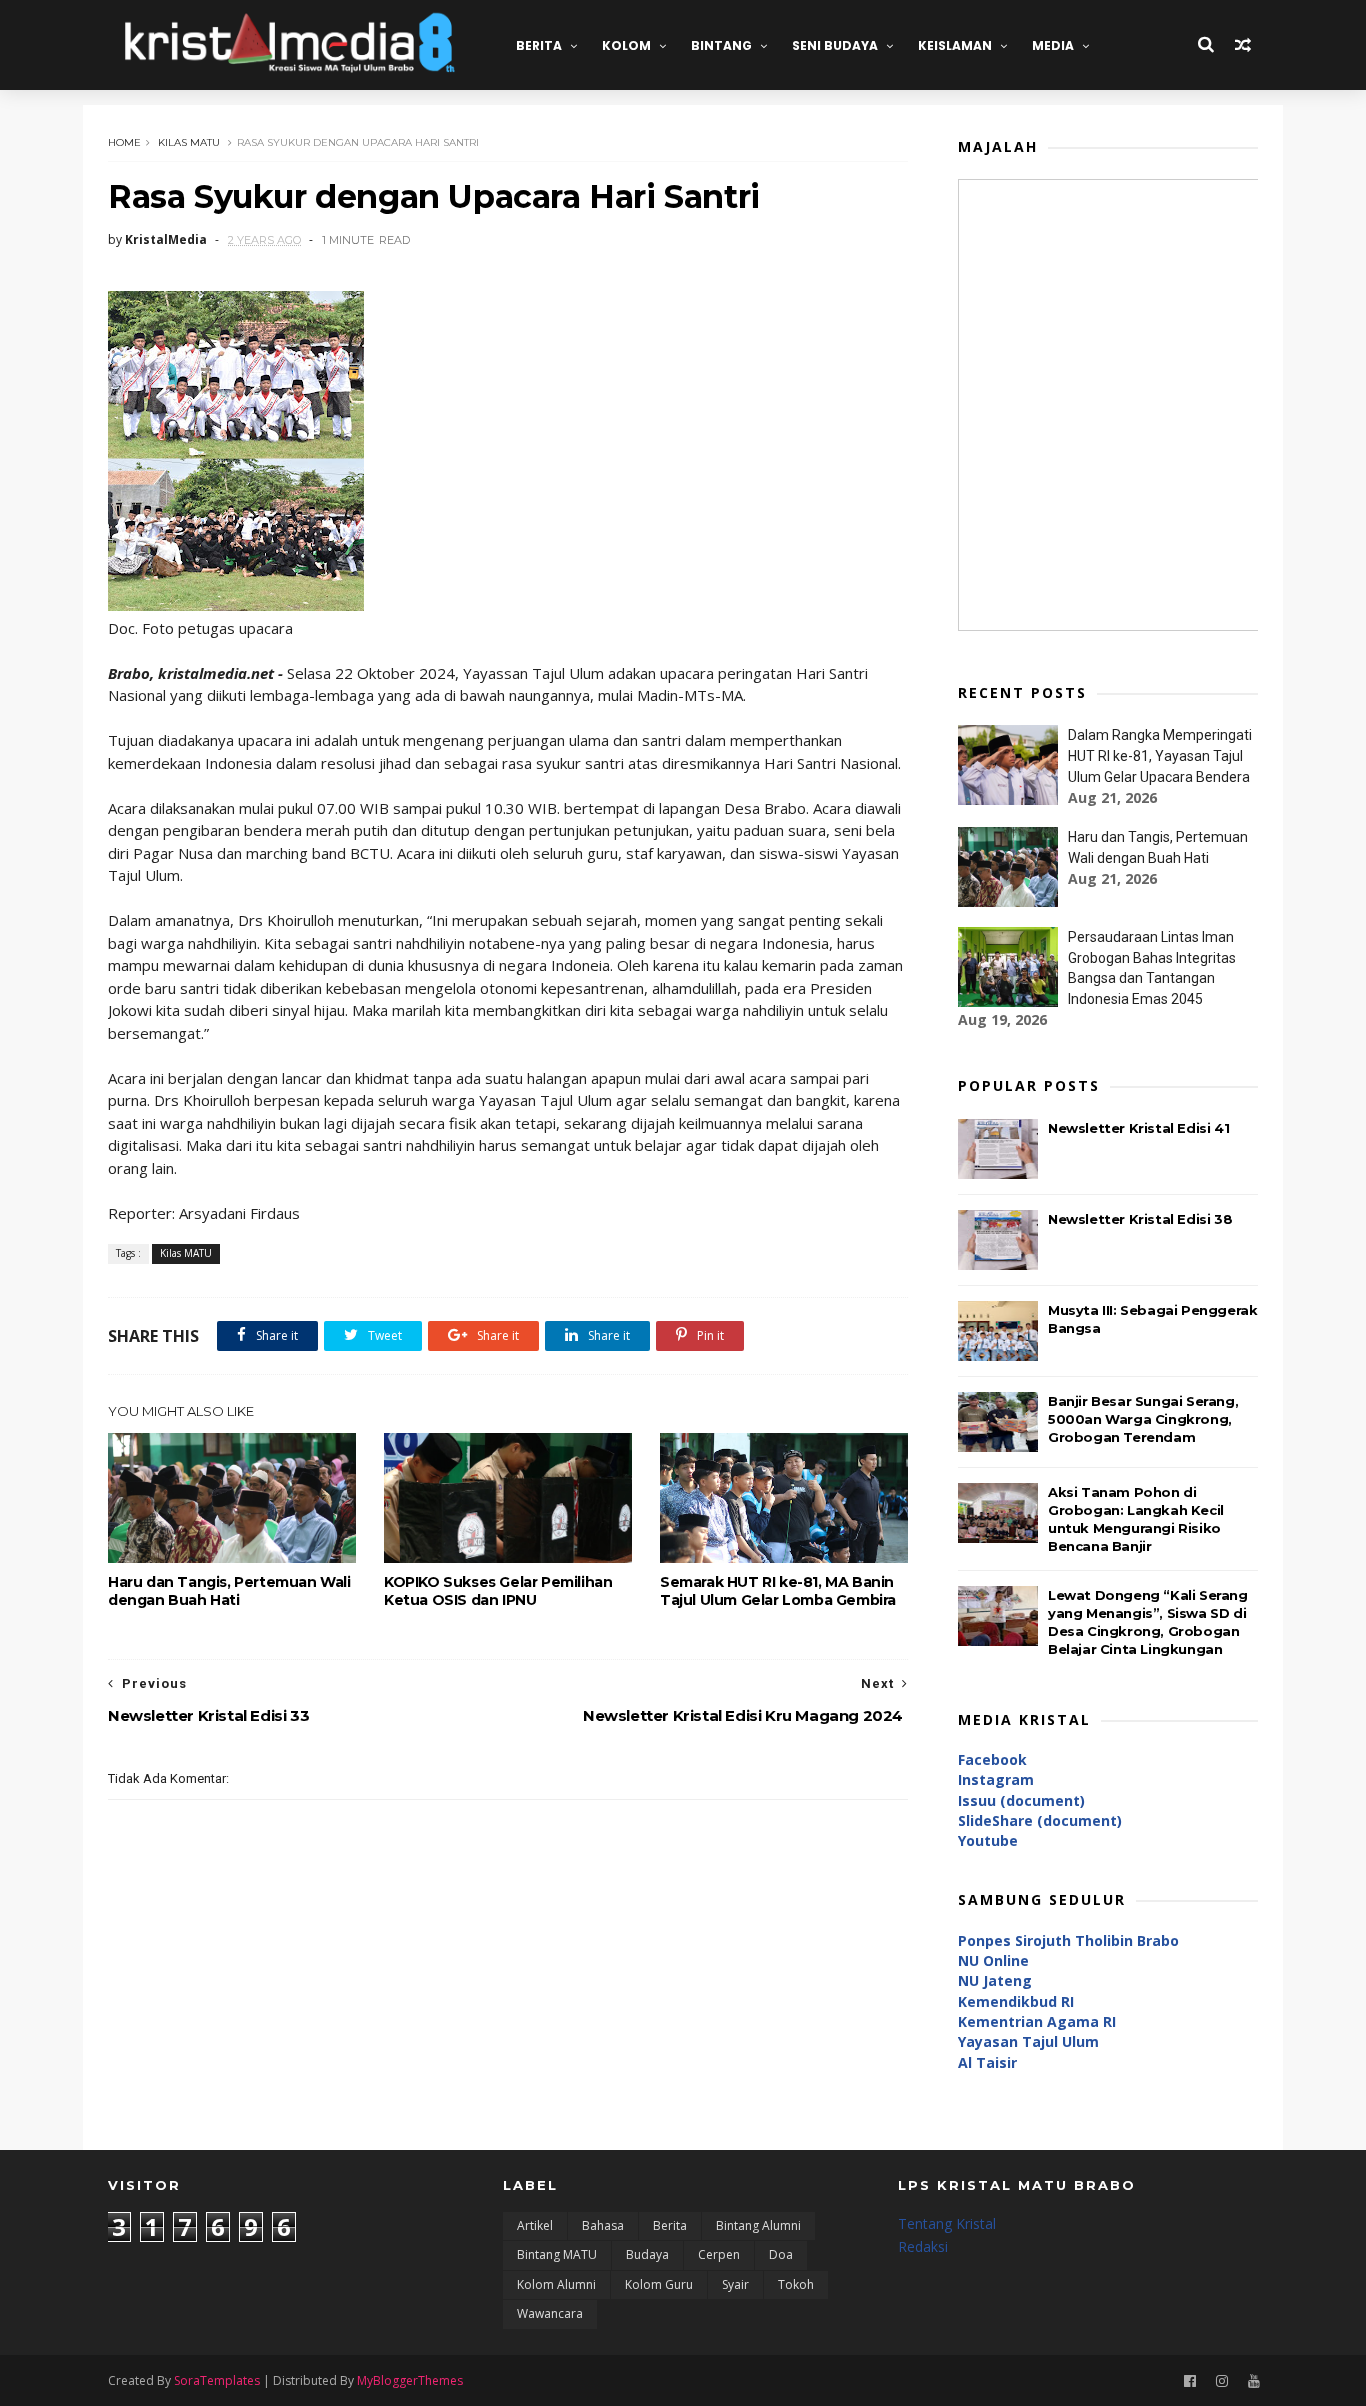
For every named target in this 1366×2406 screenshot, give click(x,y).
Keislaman (955, 45)
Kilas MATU (189, 142)
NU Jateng (995, 1980)
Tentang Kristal (947, 2223)
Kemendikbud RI (1016, 2001)
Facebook (992, 1759)
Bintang (721, 45)
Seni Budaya (835, 45)
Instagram (996, 1779)
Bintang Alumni (758, 2225)
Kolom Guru (659, 2284)
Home (124, 142)
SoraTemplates (217, 2380)
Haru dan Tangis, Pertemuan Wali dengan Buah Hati (229, 1591)
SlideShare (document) (1040, 1820)
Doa (781, 2254)
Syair (735, 2284)
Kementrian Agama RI (1037, 2021)
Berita (539, 45)
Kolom (626, 45)
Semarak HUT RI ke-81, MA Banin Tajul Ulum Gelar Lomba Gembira (778, 1591)
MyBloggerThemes (410, 2380)
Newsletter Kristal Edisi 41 (1138, 1128)
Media (1053, 45)
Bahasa (603, 2225)
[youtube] (1254, 2381)
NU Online (993, 1960)
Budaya (647, 2254)
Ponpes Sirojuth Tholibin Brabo (1068, 1940)
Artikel (535, 2225)
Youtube (988, 1840)
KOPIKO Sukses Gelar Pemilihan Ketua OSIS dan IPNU (498, 1591)
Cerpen (719, 2254)
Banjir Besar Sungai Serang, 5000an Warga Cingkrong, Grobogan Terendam (1143, 1419)
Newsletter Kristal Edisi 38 (1140, 1219)
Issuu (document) (1021, 1800)
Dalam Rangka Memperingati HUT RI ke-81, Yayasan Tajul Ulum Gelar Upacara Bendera (1160, 755)
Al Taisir (987, 2062)
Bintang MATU (557, 2254)
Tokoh (796, 2284)
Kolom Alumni (556, 2284)
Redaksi (923, 2246)
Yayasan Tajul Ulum (1028, 2041)
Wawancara (550, 2313)
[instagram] (1222, 2381)
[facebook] (1190, 2381)
